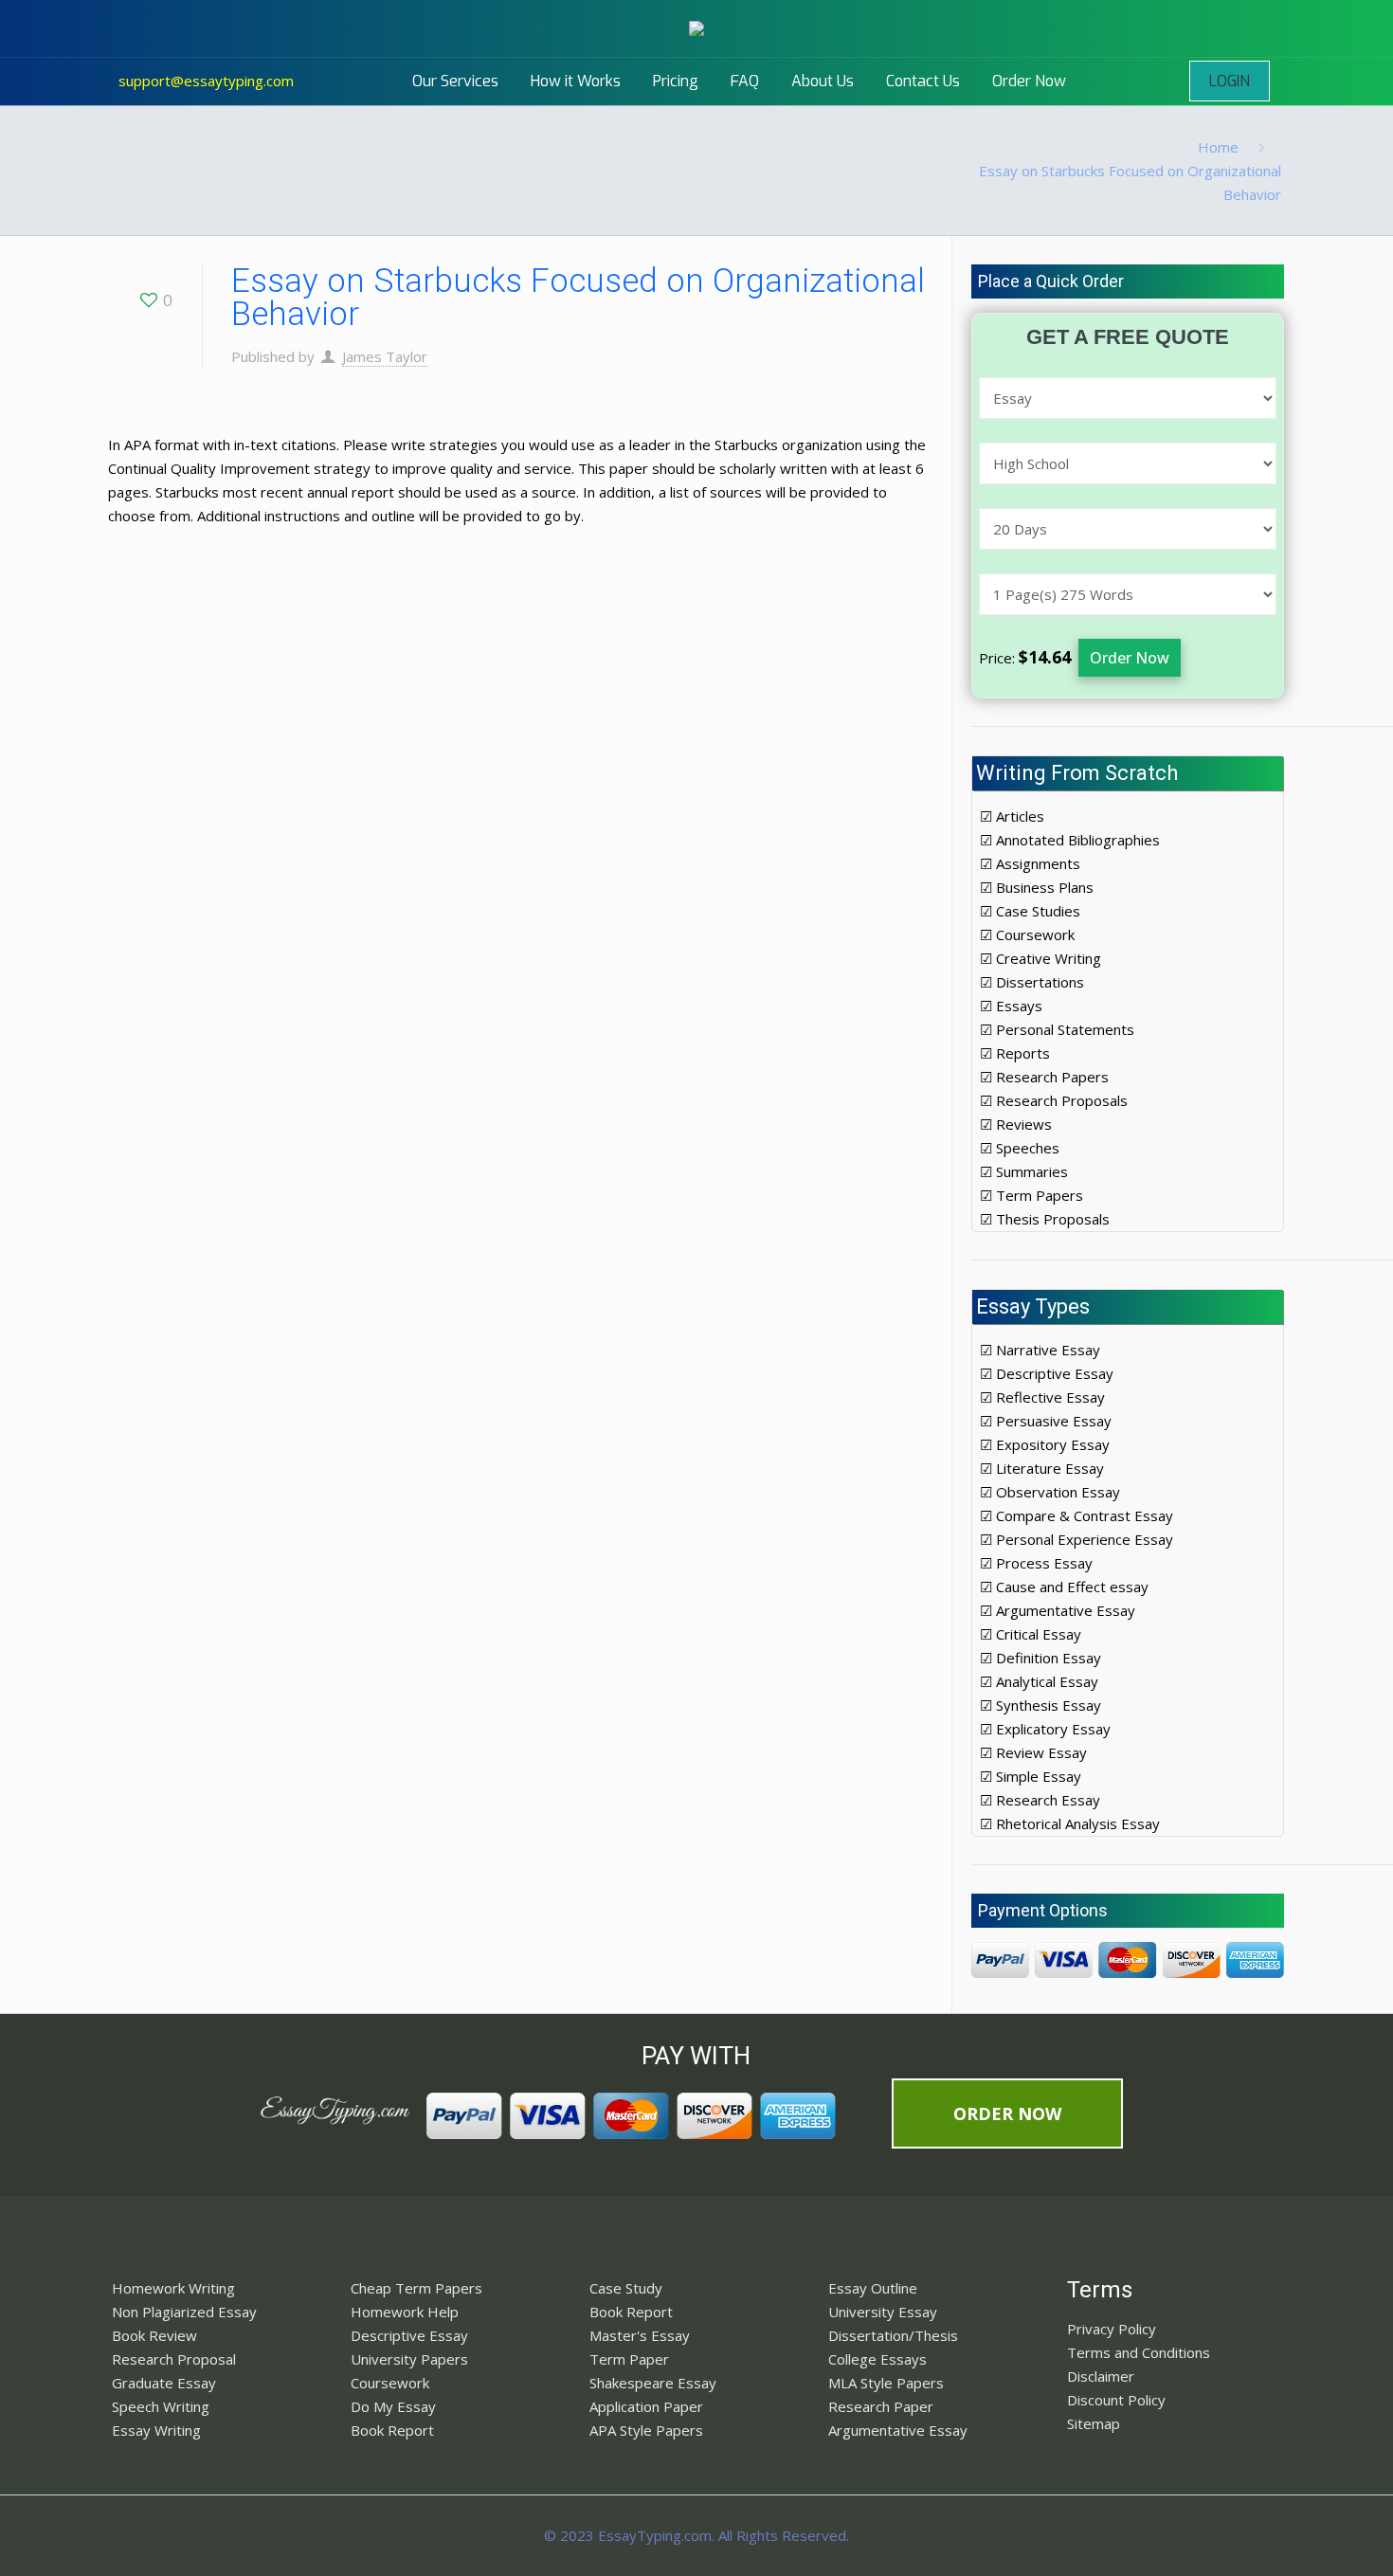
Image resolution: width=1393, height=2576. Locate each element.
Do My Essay (393, 2406)
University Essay (883, 2312)
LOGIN (1230, 81)
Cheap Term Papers (416, 2288)
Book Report (392, 2430)
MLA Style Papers (886, 2383)
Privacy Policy (1112, 2329)
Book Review (154, 2335)
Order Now (1130, 658)
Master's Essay (640, 2335)
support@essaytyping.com (206, 81)
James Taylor (385, 356)
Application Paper (646, 2406)
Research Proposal (174, 2359)
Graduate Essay (164, 2383)
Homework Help (405, 2312)
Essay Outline (873, 2288)
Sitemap (1094, 2423)
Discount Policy (1116, 2400)
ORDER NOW (1007, 2113)
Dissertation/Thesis (893, 2335)
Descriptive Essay (409, 2335)
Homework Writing (173, 2288)
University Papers (409, 2359)
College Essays (877, 2359)
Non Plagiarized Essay (184, 2312)
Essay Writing (156, 2430)
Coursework (390, 2383)
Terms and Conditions (1139, 2352)
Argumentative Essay (898, 2430)
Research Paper (881, 2406)
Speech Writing (161, 2406)
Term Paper (629, 2359)
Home (1218, 147)
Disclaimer (1101, 2376)
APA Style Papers (646, 2430)
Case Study (626, 2288)
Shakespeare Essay (653, 2383)
